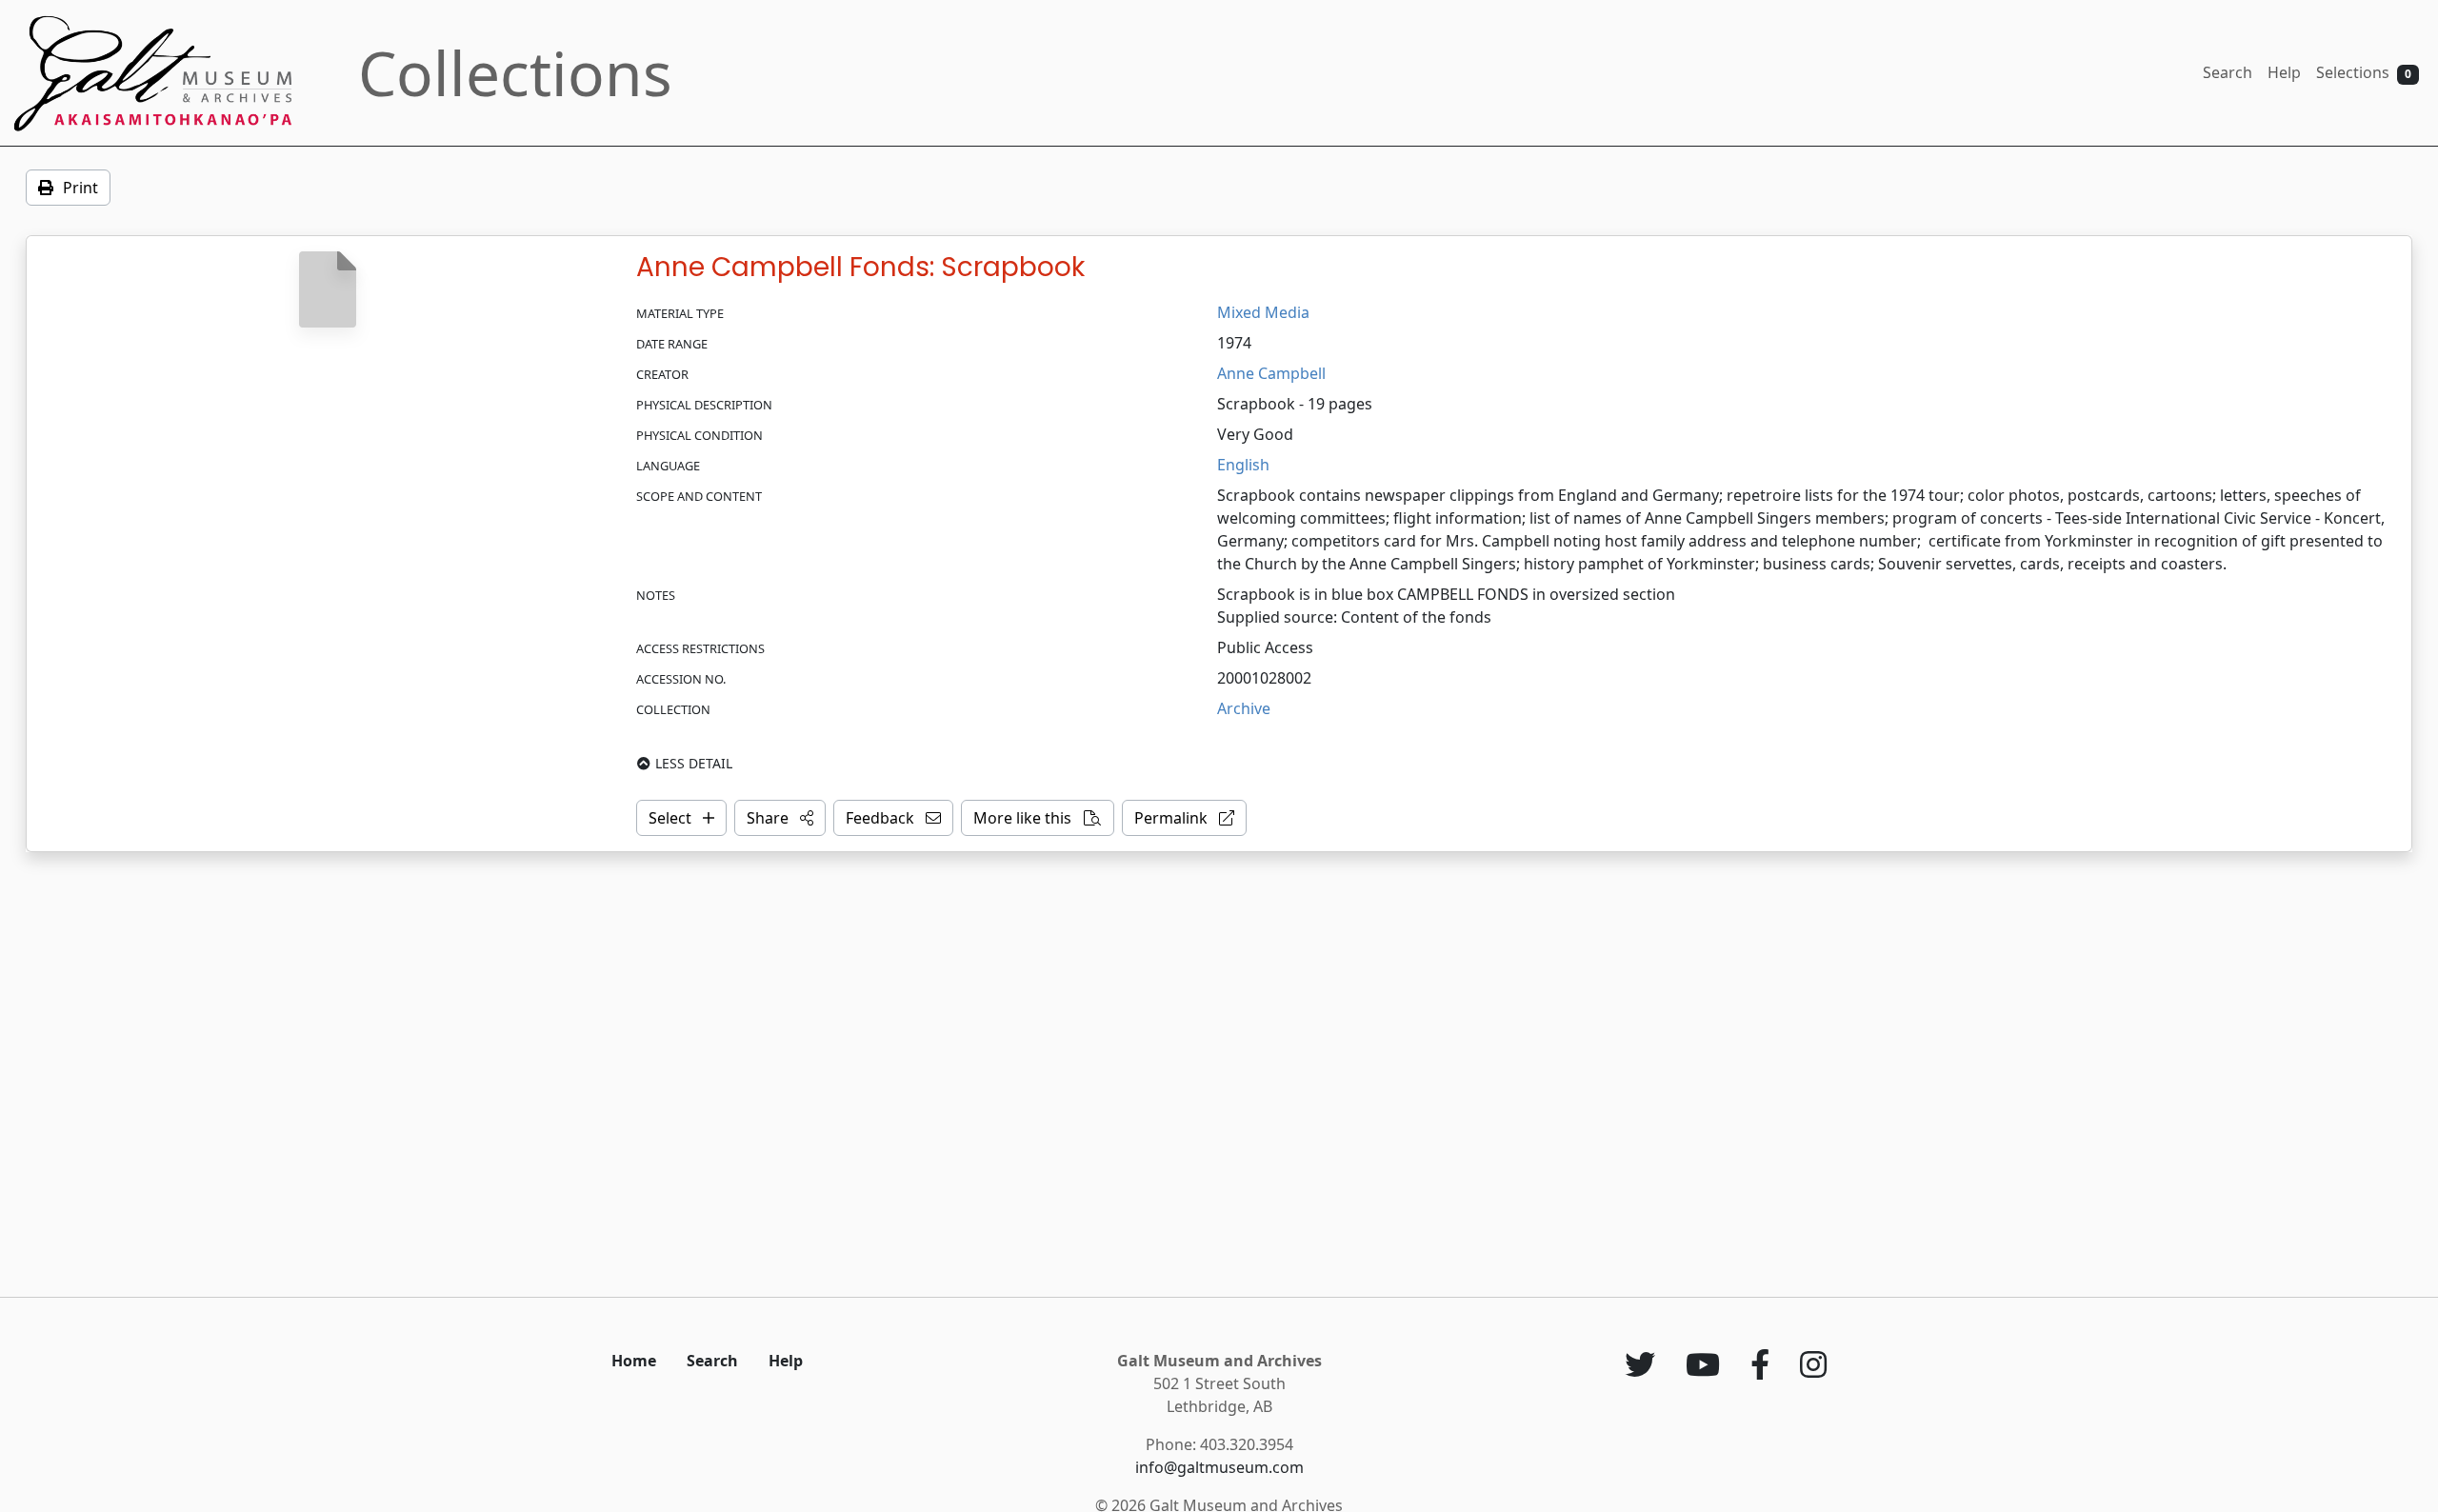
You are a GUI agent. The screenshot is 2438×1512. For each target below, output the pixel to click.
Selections (2364, 72)
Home (634, 1361)
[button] (780, 818)
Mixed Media (1263, 312)
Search (2228, 72)
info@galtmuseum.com (1219, 1467)
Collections (515, 73)
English (1243, 465)
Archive (1244, 708)
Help (2284, 72)
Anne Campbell (1271, 373)
